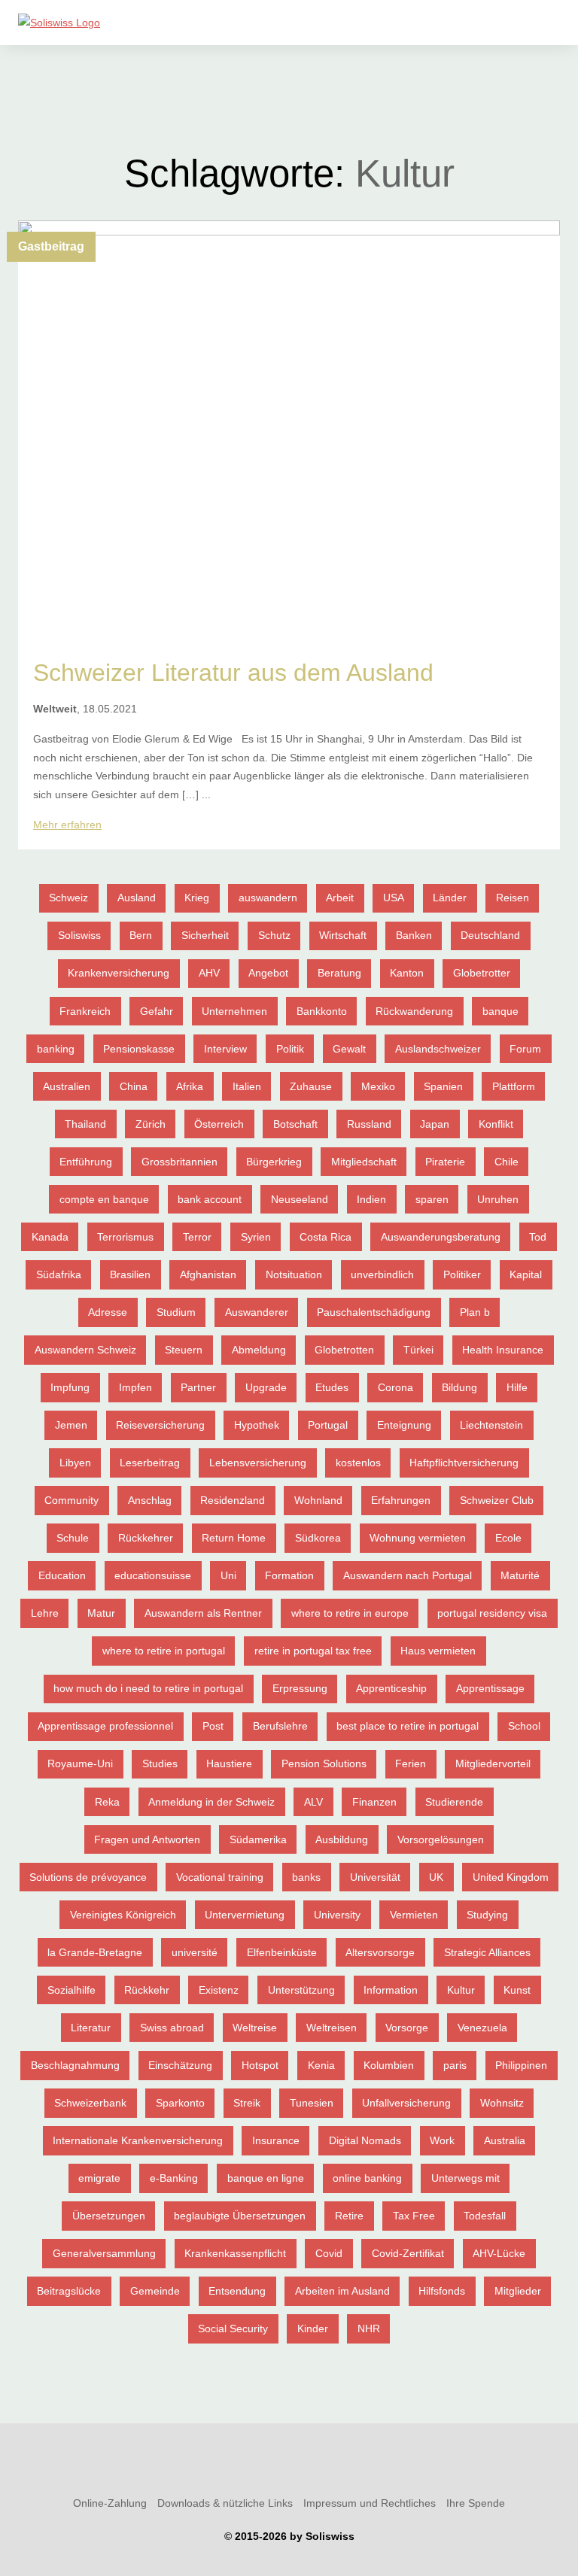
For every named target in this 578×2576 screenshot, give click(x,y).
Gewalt (349, 1049)
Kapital (526, 1274)
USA (394, 898)
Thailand (85, 1124)
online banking (367, 2178)
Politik (290, 1049)
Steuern (184, 1350)
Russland (369, 1124)
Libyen (75, 1463)
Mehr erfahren (67, 825)
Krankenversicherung (119, 973)
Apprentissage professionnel (105, 1726)
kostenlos (358, 1463)
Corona (395, 1387)
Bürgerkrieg (274, 1162)
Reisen (513, 898)
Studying (487, 1915)
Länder (450, 898)
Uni (228, 1575)
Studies (160, 1763)
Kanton (407, 973)
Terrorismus (125, 1237)
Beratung (339, 973)
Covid (329, 2253)
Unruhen (498, 1199)
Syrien (256, 1237)
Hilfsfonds (442, 2291)
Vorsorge (407, 2028)
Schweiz (68, 898)
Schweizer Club (497, 1500)
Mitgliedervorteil (493, 1763)
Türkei (418, 1350)
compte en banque (104, 1199)
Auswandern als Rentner (203, 1613)
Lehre (45, 1613)
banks (306, 1877)
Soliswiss (79, 935)
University (337, 1915)
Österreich (219, 1124)
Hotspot (260, 2065)
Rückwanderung (414, 1011)
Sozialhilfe (71, 1990)
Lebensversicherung (258, 1463)
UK (436, 1877)
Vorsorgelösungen (441, 1839)
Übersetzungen (109, 2216)
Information (391, 1990)
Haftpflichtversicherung (464, 1463)
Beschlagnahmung (75, 2065)
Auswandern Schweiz (85, 1350)
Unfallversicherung (406, 2103)
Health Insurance (503, 1350)
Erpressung (300, 1688)
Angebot (268, 973)
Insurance (276, 2140)
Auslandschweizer (438, 1049)
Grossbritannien (179, 1162)
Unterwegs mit (465, 2178)
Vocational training (220, 1877)
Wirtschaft (343, 935)
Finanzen (374, 1802)
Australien (67, 1086)
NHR (369, 2328)
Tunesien (312, 2103)
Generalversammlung (104, 2253)
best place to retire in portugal (408, 1726)
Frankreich (85, 1011)
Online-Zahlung (110, 2503)
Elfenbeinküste (282, 1952)
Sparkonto (180, 2103)
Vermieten (414, 1915)
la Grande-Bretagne (95, 1952)
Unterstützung (301, 1990)
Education (62, 1575)
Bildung (459, 1387)
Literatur (91, 2028)
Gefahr (157, 1011)
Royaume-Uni (80, 1763)
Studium (176, 1312)
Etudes (332, 1387)
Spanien (443, 1086)
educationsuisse (153, 1575)
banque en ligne (266, 2178)
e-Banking (174, 2178)
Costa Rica (326, 1237)
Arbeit (340, 898)
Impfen (135, 1387)
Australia (505, 2140)
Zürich (151, 1124)
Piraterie (445, 1162)
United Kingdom (511, 1877)
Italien (247, 1086)
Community (71, 1500)
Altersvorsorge (380, 1952)
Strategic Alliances (487, 1952)
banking (56, 1049)
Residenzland (233, 1500)
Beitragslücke (69, 2291)
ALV (313, 1802)
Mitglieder (518, 2291)
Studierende (454, 1802)
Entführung (86, 1162)
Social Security (233, 2328)
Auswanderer (257, 1312)
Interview (225, 1049)
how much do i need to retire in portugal (148, 1688)
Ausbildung (342, 1839)
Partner (198, 1387)
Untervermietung (245, 1915)
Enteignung (404, 1425)
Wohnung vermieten (418, 1538)
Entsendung (237, 2291)
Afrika (190, 1086)
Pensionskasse (139, 1049)
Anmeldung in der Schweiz (211, 1802)
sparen (432, 1199)
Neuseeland (300, 1199)
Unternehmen (234, 1011)
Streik (247, 2103)
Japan (435, 1124)
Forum (525, 1049)
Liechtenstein (491, 1425)
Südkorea (318, 1538)
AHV (209, 973)
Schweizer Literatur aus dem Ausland (233, 673)
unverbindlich (382, 1274)
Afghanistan (208, 1274)
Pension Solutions (324, 1763)
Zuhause (311, 1086)
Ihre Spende (476, 2503)
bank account (210, 1199)
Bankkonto (322, 1011)
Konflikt (496, 1124)
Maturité (520, 1575)
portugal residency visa (492, 1613)
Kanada (50, 1237)
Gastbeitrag (51, 246)
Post (213, 1726)
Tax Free (414, 2216)
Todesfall (485, 2216)
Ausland (137, 898)
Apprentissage (490, 1688)
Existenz (219, 1990)
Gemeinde (155, 2291)
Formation (289, 1575)
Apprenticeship (391, 1688)
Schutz (274, 935)
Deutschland (490, 935)
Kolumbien (389, 2065)
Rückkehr (147, 1990)
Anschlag (150, 1500)
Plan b (475, 1312)
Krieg (197, 898)
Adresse (108, 1312)
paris (455, 2065)
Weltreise (255, 2028)
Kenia (321, 2065)
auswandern (268, 898)
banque (500, 1011)
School (524, 1726)
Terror (197, 1237)
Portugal (328, 1425)
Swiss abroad (172, 2028)
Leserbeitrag (150, 1463)
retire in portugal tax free (313, 1651)
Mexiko (378, 1086)
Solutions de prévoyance (88, 1877)
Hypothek (257, 1425)
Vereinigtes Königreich (123, 1915)
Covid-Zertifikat (408, 2253)
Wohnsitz (502, 2103)
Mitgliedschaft (364, 1162)
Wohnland (318, 1500)
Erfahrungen (401, 1500)
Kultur (461, 1990)
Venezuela (482, 2028)
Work (442, 2140)
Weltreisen (332, 2028)
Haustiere (229, 1763)
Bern (141, 935)
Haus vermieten (438, 1651)
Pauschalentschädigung (374, 1312)
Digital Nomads (365, 2140)
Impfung (70, 1387)
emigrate (99, 2178)
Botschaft (295, 1124)
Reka (107, 1802)
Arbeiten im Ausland (342, 2291)
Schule (73, 1538)
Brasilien (130, 1274)
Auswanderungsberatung (441, 1237)
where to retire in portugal (164, 1651)
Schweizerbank (90, 2103)
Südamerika (258, 1839)
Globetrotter (482, 973)
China (134, 1086)
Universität (375, 1877)
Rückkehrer (146, 1538)
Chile (507, 1162)
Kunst (517, 1990)
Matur (101, 1613)
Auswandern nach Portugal (408, 1575)
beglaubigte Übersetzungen (240, 2216)
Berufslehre (280, 1726)
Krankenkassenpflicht (235, 2253)
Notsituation (294, 1274)
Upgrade (266, 1387)
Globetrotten (344, 1350)
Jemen (71, 1425)
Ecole (508, 1538)
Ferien (411, 1763)
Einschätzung (180, 2065)
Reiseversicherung (160, 1425)
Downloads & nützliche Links (225, 2503)
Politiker (462, 1274)
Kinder (313, 2328)
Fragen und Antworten (147, 1839)
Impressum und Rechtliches (370, 2503)
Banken (414, 935)
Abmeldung (259, 1350)
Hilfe (517, 1387)
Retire (349, 2216)
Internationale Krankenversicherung (138, 2140)
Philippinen (521, 2065)
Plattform (514, 1086)
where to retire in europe (350, 1613)
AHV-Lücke (499, 2253)
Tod (538, 1237)
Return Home (234, 1538)
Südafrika (59, 1274)
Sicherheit (205, 935)
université (195, 1952)
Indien (371, 1199)
